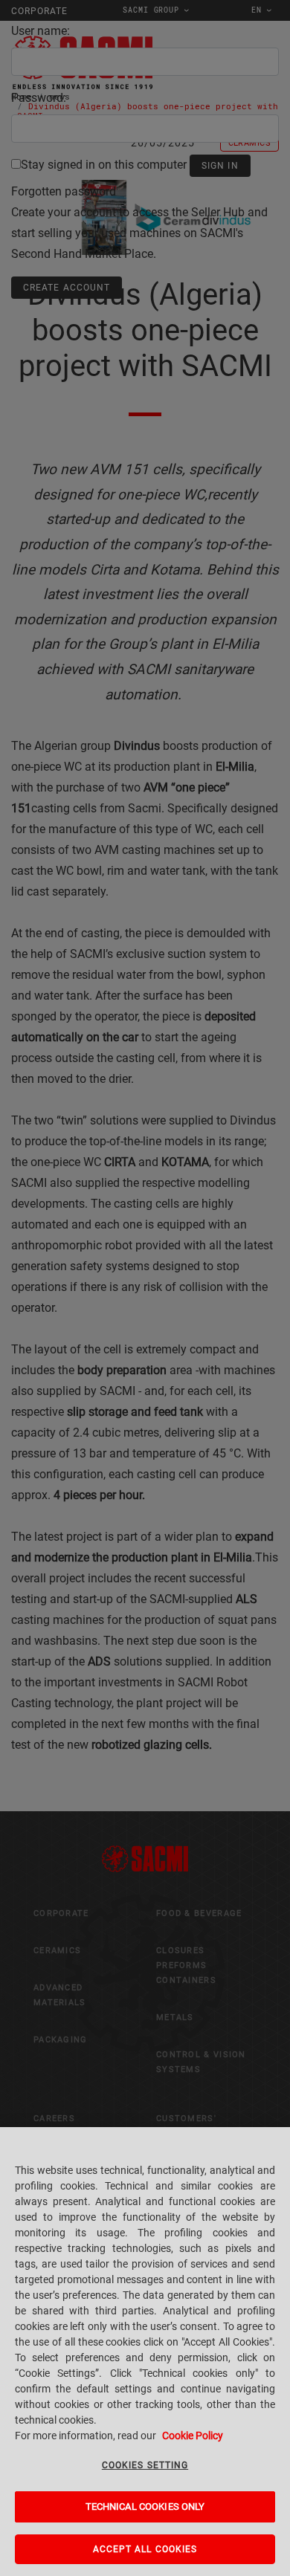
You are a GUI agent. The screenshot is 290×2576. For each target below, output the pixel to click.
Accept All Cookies (145, 2549)
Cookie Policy (193, 2436)
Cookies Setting (145, 2465)
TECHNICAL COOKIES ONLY (145, 2507)
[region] (145, 2352)
